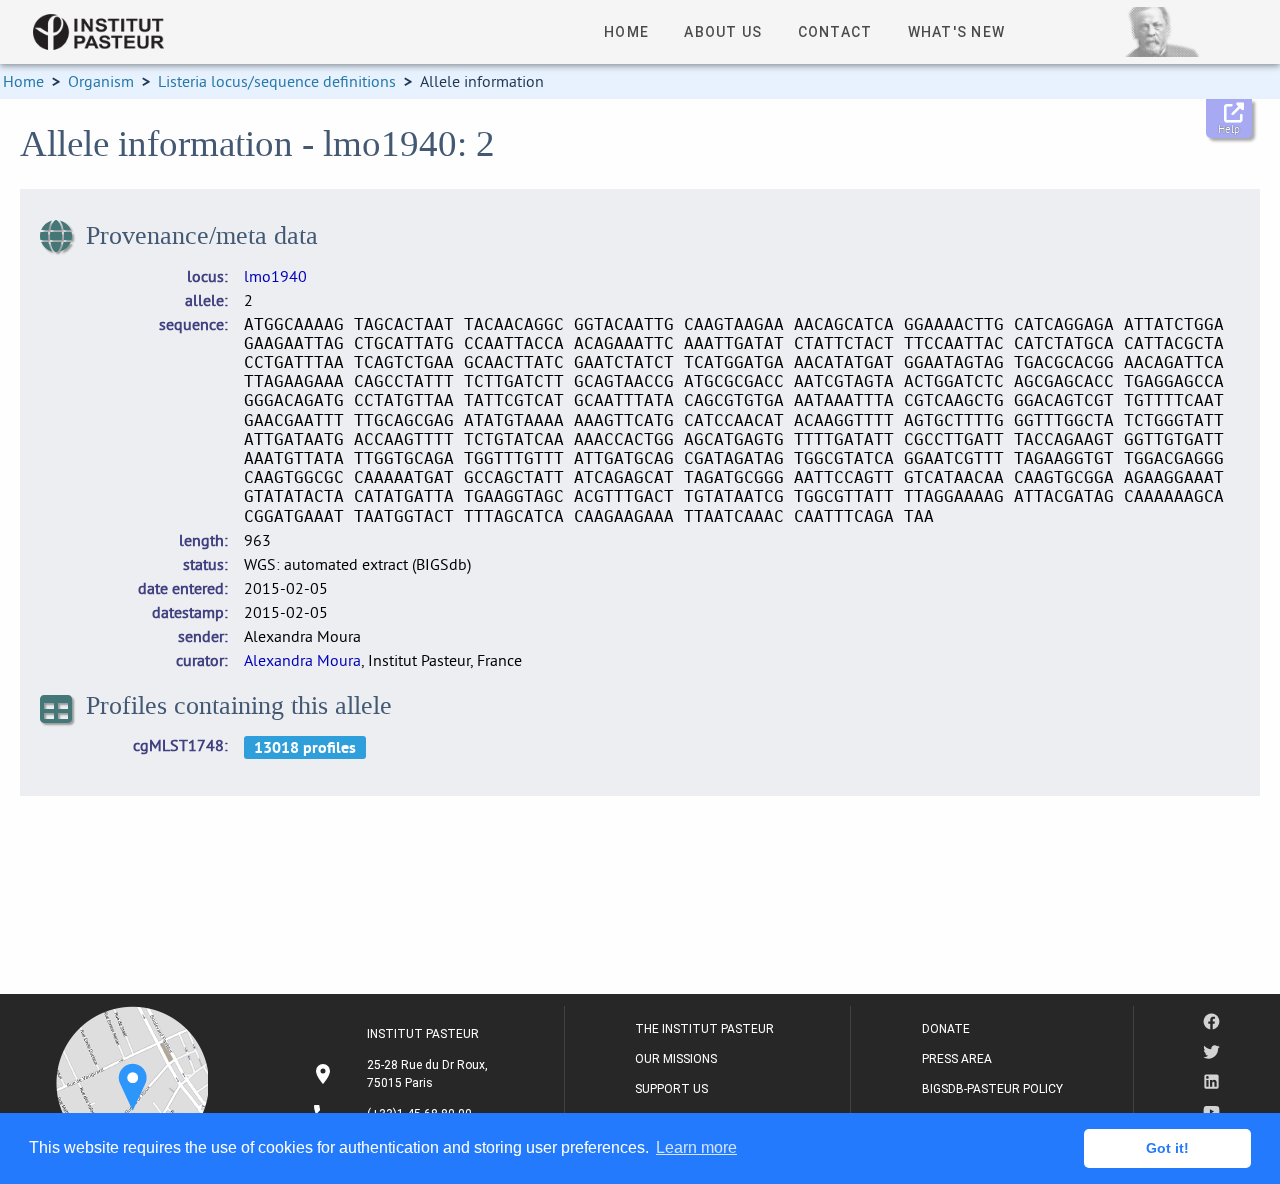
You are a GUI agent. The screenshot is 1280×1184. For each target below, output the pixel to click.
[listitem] (402, 1074)
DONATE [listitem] (946, 1029)
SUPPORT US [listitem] (671, 1089)
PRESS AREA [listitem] (957, 1059)
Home (23, 81)
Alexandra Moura (302, 660)
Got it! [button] (1167, 1148)
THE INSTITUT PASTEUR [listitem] (704, 1029)
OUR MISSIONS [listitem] (676, 1059)
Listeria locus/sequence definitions (277, 81)
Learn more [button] (696, 1147)
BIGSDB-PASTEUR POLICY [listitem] (992, 1089)
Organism (101, 81)
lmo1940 (275, 276)
